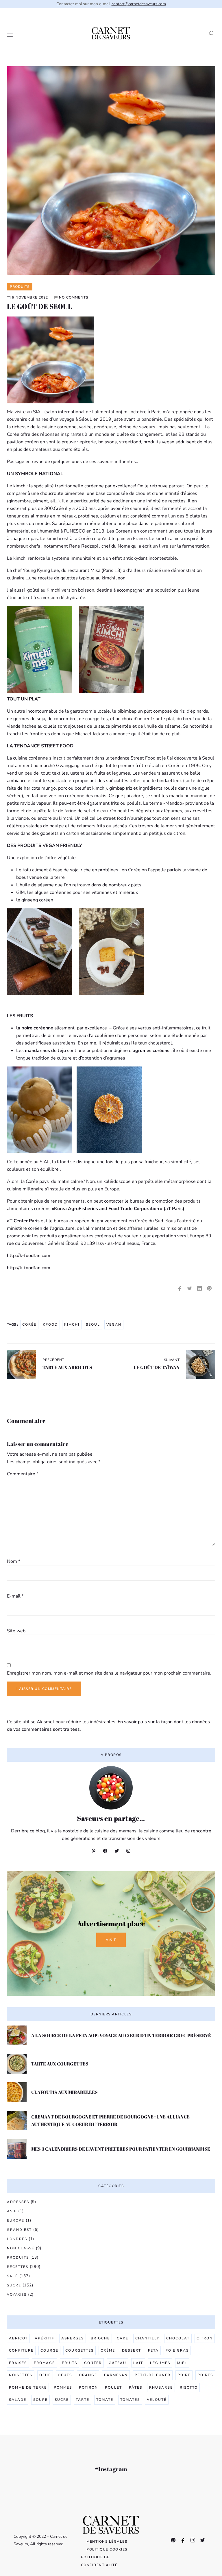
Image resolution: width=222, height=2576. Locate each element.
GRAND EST (19, 2230)
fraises (18, 2363)
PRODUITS (18, 2257)
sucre (62, 2400)
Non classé (21, 2248)
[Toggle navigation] (10, 36)
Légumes (160, 2363)
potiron (88, 2387)
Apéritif (45, 2338)
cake (123, 2338)
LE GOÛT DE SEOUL (39, 306)
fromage (44, 2363)
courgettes (79, 2350)
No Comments (74, 297)
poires (205, 2375)
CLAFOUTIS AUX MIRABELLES (64, 2092)
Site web (16, 1631)
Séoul (93, 1324)
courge (49, 2350)
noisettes (21, 2375)
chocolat (178, 2338)
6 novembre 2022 (30, 297)
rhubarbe (161, 2387)
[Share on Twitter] (190, 1289)
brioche (100, 2338)
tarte (83, 2400)
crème (108, 2350)
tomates (130, 2400)
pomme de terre (28, 2387)
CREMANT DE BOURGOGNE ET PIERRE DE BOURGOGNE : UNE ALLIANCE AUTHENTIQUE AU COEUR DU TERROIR (110, 2121)
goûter (93, 2363)
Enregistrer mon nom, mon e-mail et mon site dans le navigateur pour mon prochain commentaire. (109, 1673)
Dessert (132, 2350)
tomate (105, 2400)
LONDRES (17, 2239)
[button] (209, 33)
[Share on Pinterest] (209, 1289)
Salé (12, 2276)
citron (205, 2338)
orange (88, 2375)
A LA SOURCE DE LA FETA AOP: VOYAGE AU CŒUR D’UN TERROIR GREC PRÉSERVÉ (121, 2035)
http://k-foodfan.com (30, 1256)
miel (182, 2363)
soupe (40, 2400)
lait (138, 2363)
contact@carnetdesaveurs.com (139, 4)
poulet (113, 2387)
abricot (18, 2338)
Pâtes (136, 2387)
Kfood (50, 1324)
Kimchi (72, 1324)
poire (184, 2375)
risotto (189, 2387)
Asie (12, 2211)
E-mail (15, 1596)
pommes (63, 2387)
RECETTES (18, 2267)
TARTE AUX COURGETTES (60, 2064)
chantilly (147, 2338)
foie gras (177, 2350)
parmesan (116, 2375)
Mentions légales (107, 2542)
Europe (16, 2220)
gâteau (118, 2363)
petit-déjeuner (153, 2375)
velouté (157, 2400)
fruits (70, 2363)
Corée (29, 1324)
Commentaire (23, 1474)
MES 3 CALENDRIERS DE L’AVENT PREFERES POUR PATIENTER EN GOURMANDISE (121, 2149)
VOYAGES (17, 2295)
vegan (114, 1324)
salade (18, 2400)
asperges (73, 2338)
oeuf (45, 2375)
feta (153, 2350)
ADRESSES (18, 2202)
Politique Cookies (107, 2549)
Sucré (14, 2285)
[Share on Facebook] (180, 1289)
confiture (21, 2350)
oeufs (65, 2375)
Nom (14, 1561)
